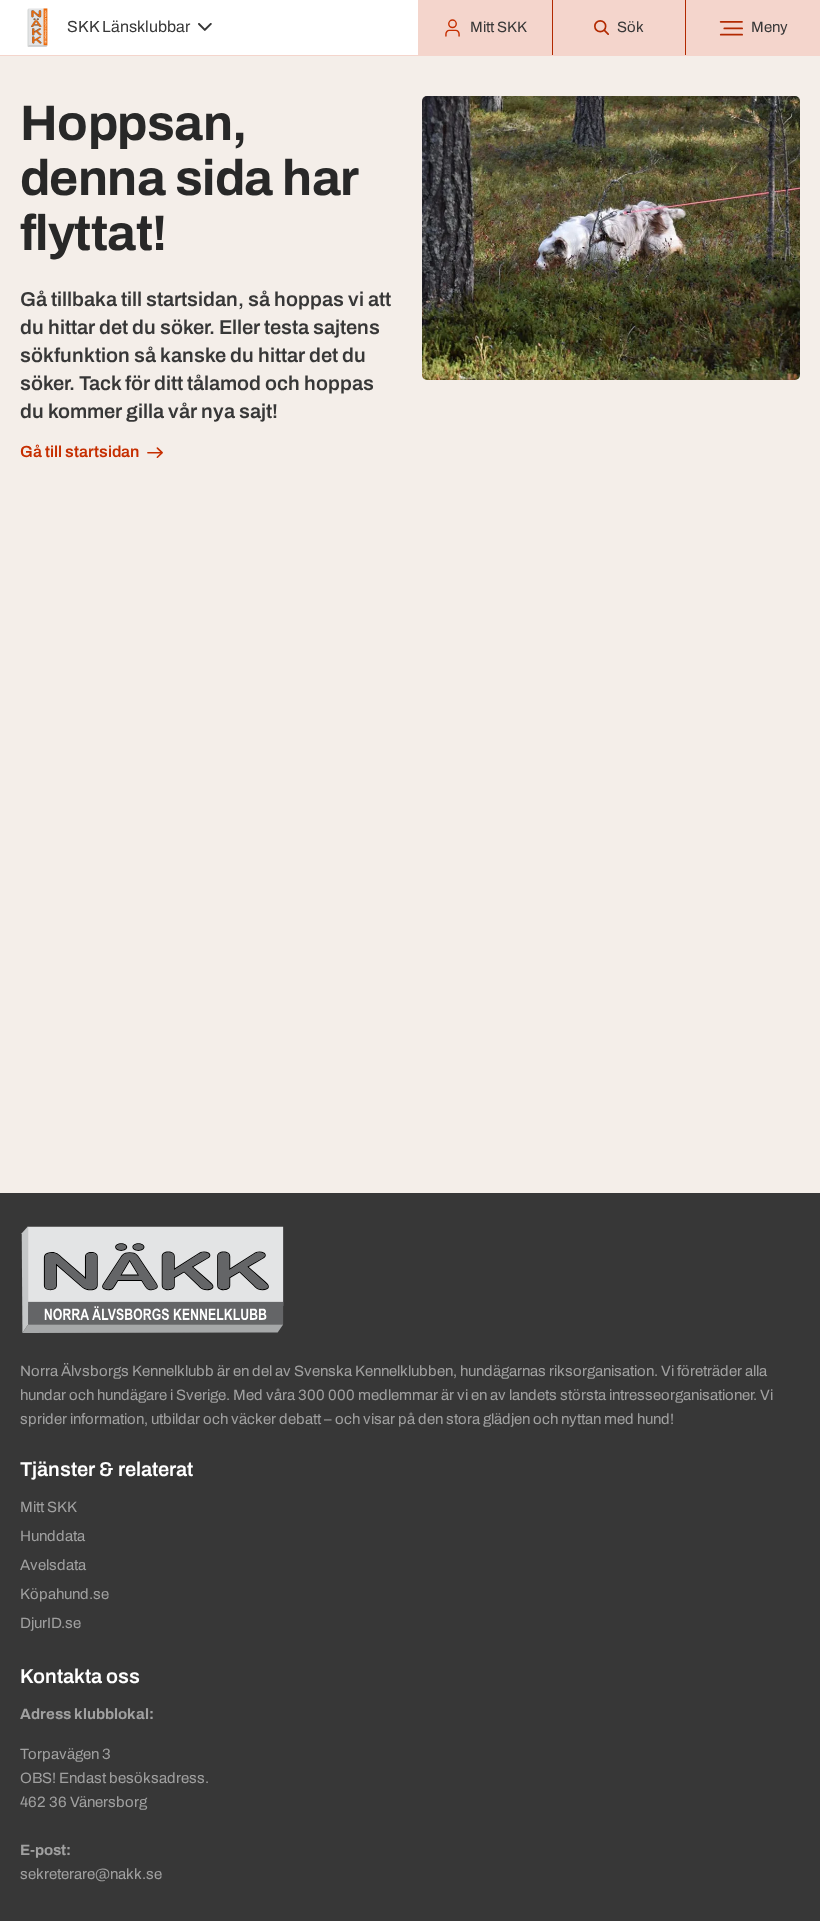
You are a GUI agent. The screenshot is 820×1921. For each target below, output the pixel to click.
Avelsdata (53, 1565)
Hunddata (52, 1536)
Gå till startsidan (79, 451)
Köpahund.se (64, 1594)
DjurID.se (50, 1623)
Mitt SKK (48, 1507)
